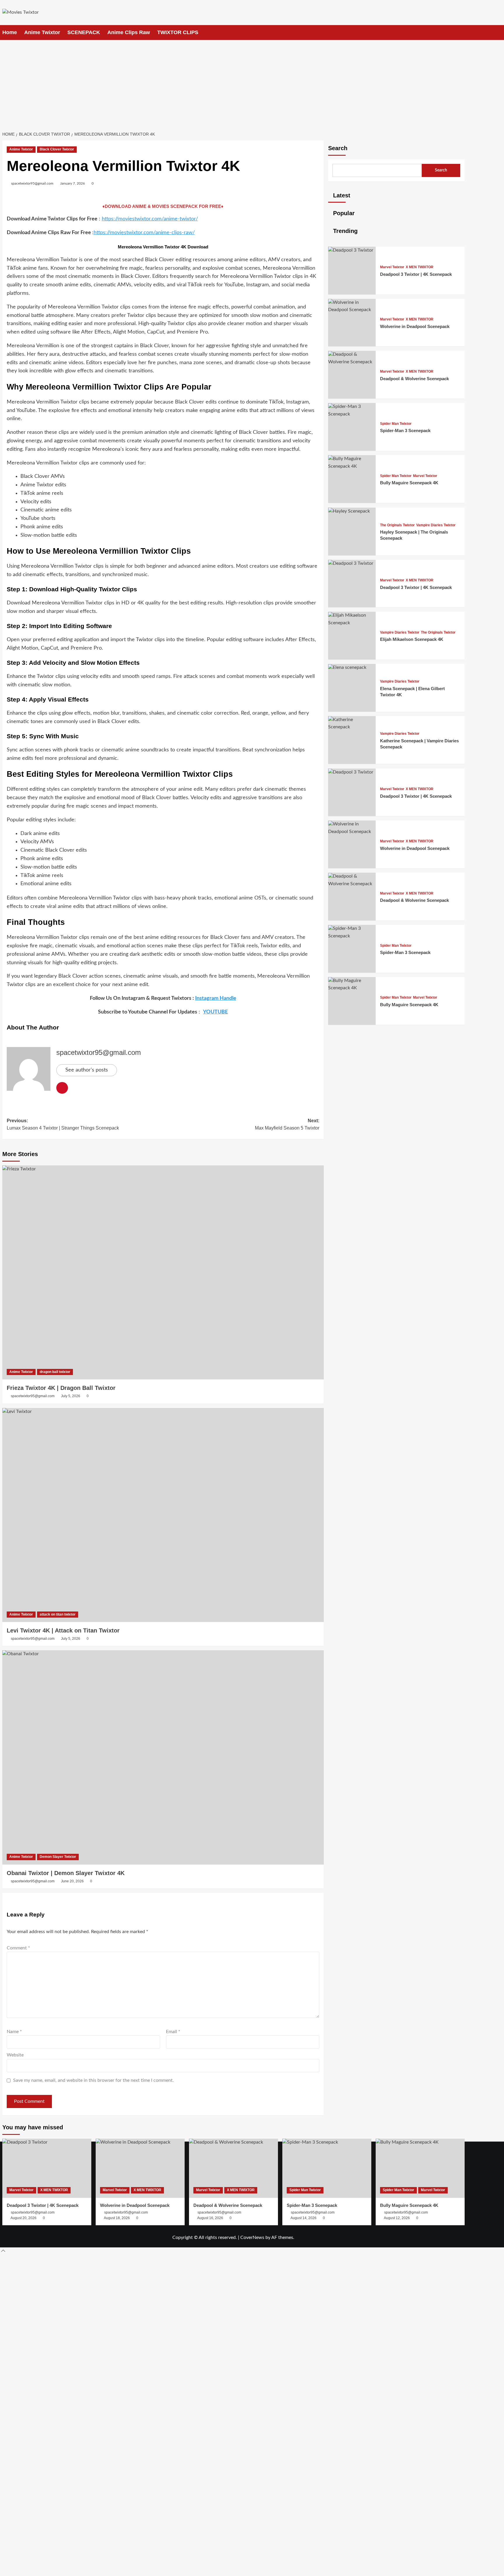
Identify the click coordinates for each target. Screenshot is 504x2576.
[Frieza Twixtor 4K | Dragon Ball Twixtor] (163, 1273)
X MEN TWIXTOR (420, 267)
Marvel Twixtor (392, 267)
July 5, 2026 (71, 1396)
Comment (18, 1948)
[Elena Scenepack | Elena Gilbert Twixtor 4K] (352, 668)
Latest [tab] (341, 195)
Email (173, 2032)
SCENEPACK (84, 32)
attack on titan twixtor (58, 1614)
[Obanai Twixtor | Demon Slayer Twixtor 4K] (163, 1757)
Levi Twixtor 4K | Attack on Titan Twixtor (63, 1630)
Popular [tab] (343, 213)
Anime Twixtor (42, 32)
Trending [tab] (344, 231)
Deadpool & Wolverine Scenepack (414, 379)
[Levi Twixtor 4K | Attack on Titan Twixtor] (163, 1515)
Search (338, 148)
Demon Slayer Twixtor (58, 1857)
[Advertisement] (252, 84)
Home (10, 32)
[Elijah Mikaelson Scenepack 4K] (352, 623)
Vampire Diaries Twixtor (436, 525)
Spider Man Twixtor (396, 424)
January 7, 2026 (72, 183)
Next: (287, 1124)
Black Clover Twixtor (57, 149)
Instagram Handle (216, 998)
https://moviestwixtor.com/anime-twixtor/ (150, 219)
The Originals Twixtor (397, 525)
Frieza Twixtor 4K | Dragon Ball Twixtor (61, 1388)
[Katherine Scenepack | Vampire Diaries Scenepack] (352, 727)
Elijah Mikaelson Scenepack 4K (412, 640)
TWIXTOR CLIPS (178, 32)
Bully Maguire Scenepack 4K (409, 483)
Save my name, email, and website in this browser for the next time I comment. (93, 2080)
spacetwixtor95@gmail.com (32, 183)
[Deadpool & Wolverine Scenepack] (352, 362)
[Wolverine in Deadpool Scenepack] (352, 310)
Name (14, 2032)
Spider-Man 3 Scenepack (405, 431)
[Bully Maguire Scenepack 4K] (352, 466)
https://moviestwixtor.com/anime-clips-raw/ (144, 233)
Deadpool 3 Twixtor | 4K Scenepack (416, 274)
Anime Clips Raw (129, 32)
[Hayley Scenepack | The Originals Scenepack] (352, 511)
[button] (461, 33)
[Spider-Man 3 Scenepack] (352, 414)
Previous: (63, 1124)
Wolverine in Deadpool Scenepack (415, 326)
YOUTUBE (215, 1012)
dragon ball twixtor (55, 1372)
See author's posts (87, 1070)
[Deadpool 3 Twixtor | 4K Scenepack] (352, 250)
